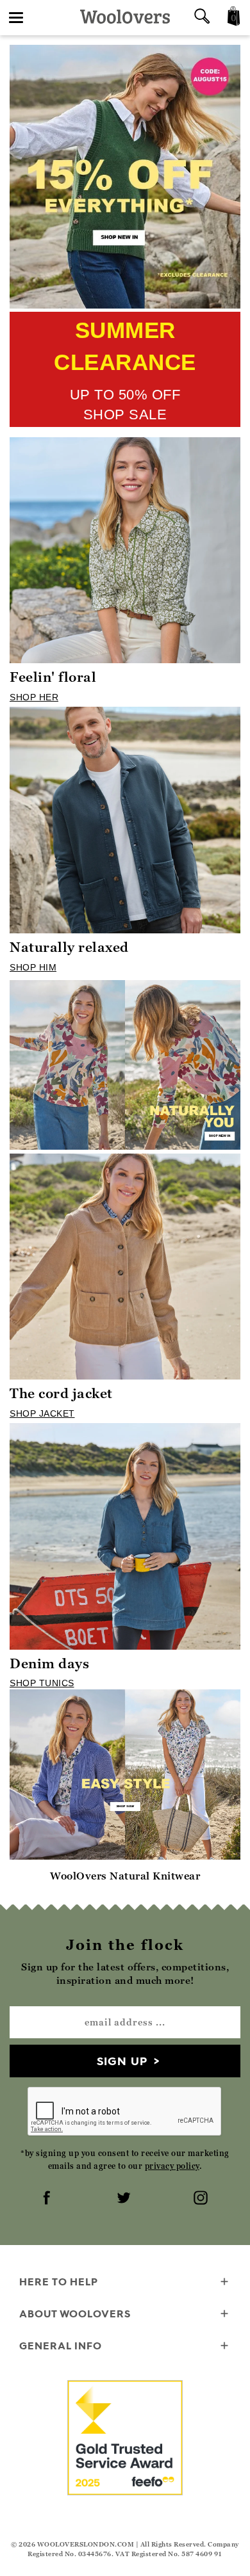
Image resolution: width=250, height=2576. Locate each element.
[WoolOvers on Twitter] (125, 2199)
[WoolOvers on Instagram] (202, 2199)
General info (61, 2346)
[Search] (202, 18)
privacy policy (172, 2166)
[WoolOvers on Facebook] (48, 2199)
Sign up (122, 2061)
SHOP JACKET (42, 1413)
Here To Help (59, 2282)
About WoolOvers (75, 2314)
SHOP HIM (33, 967)
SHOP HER (34, 697)
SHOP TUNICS (42, 1683)
